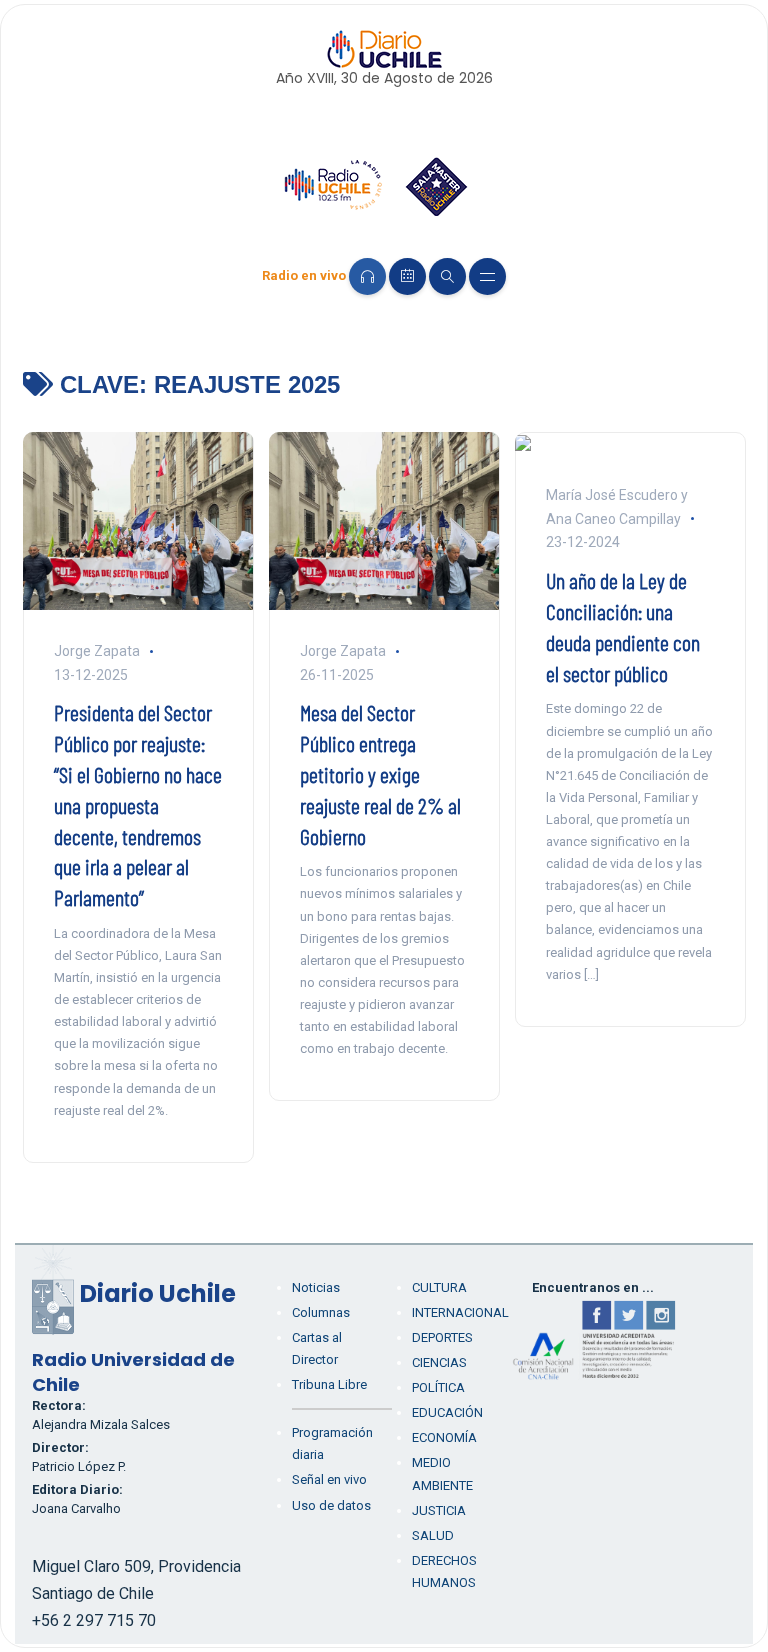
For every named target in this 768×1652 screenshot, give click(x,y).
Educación (447, 1412)
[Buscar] (447, 276)
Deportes (442, 1337)
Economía (444, 1437)
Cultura (439, 1287)
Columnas (321, 1312)
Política (438, 1387)
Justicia (439, 1510)
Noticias (316, 1287)
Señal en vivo (329, 1479)
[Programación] (407, 276)
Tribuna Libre (329, 1384)
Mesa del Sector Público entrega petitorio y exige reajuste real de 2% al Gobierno (380, 773)
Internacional (460, 1312)
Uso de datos (331, 1505)
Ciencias (439, 1362)
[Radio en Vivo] (367, 276)
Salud (433, 1535)
